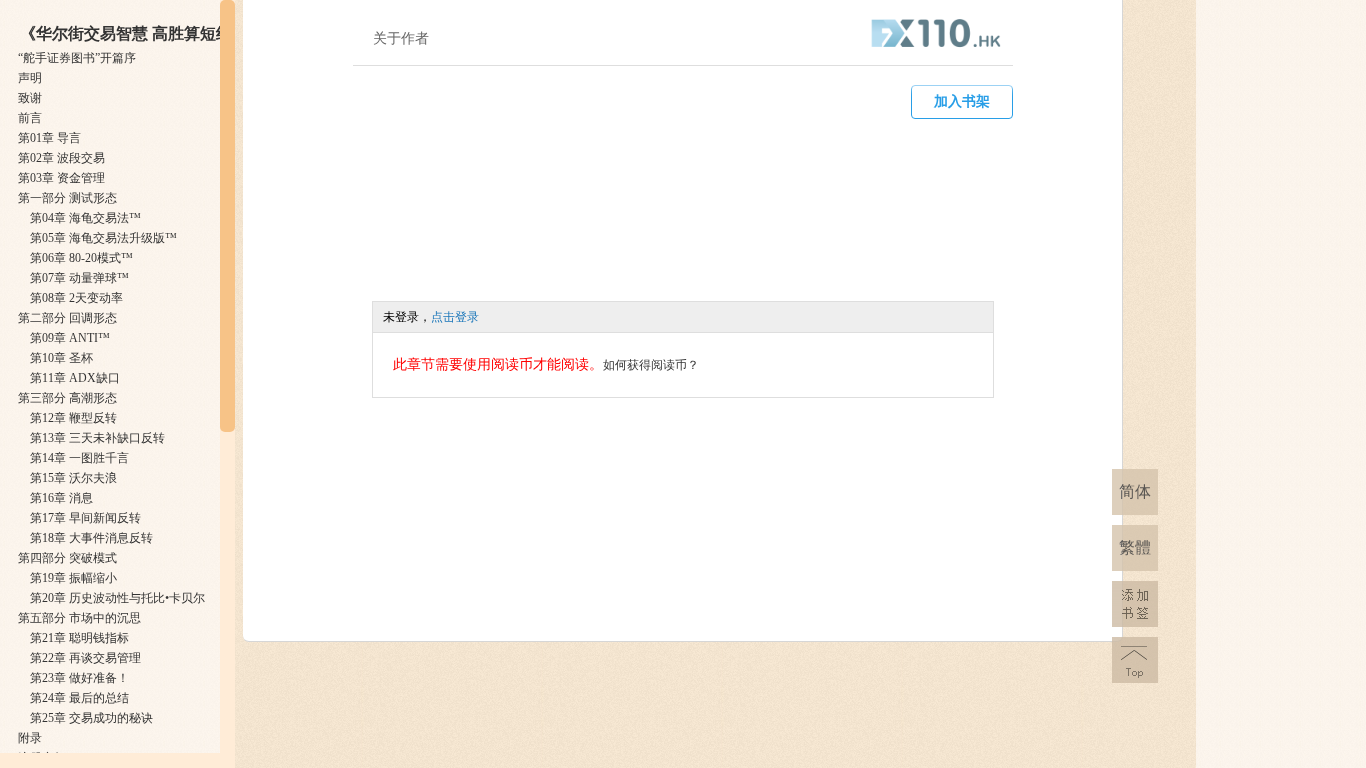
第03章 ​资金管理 (61, 178)
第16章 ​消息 (61, 498)
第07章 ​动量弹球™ (79, 278)
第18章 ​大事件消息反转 (91, 538)
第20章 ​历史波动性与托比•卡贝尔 (117, 598)
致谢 (30, 98)
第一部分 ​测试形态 (67, 198)
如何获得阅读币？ (651, 365)
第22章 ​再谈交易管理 (85, 658)
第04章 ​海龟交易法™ (85, 218)
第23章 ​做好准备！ (79, 678)
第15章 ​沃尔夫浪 (73, 478)
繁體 (1135, 547)
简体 (1135, 491)
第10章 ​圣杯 (61, 358)
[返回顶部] (1135, 660)
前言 (30, 118)
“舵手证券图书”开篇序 (77, 58)
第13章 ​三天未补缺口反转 (97, 438)
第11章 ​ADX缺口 (75, 378)
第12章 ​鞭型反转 (73, 418)
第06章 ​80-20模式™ (81, 258)
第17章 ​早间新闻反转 (85, 518)
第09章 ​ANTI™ (70, 338)
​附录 (30, 738)
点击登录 (455, 317)
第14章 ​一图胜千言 (79, 458)
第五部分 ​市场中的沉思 (79, 618)
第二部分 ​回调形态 (67, 318)
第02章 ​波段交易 (61, 158)
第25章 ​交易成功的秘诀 (91, 718)
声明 (30, 78)
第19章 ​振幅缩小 (73, 578)
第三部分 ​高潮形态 (67, 398)
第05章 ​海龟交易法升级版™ (103, 238)
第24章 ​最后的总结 (79, 698)
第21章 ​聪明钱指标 (79, 638)
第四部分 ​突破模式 (67, 558)
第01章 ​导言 (49, 138)
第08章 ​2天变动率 (76, 298)
